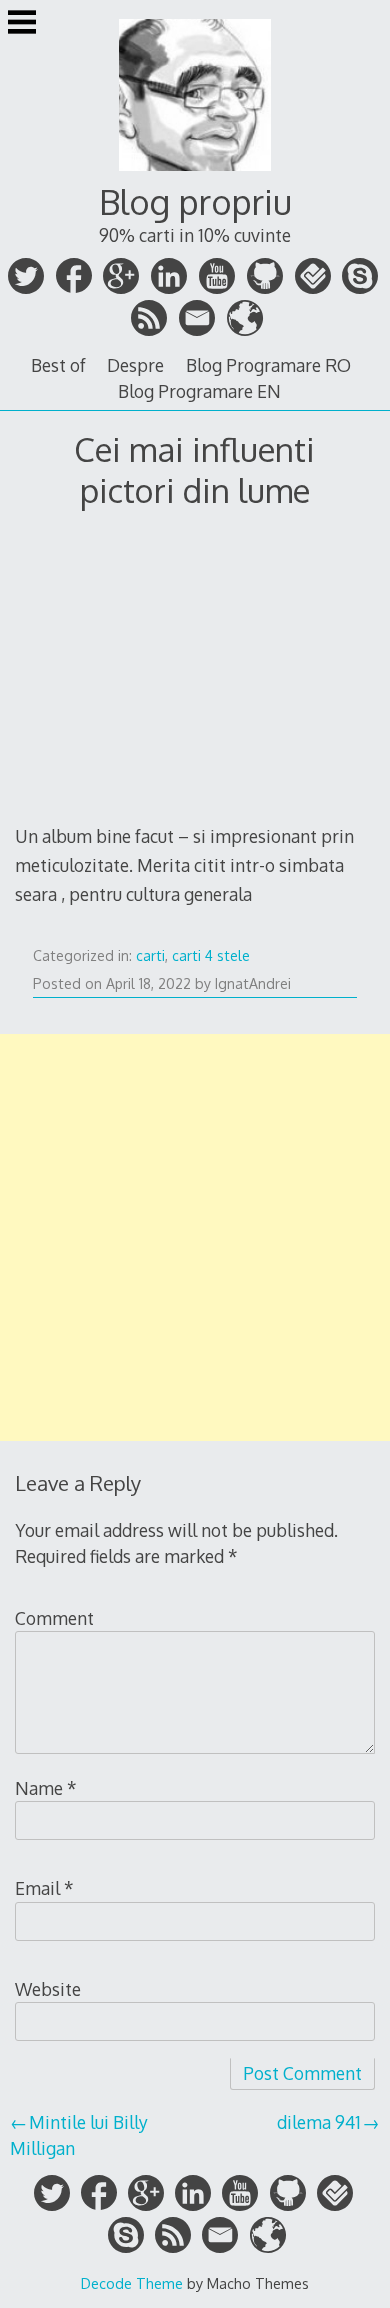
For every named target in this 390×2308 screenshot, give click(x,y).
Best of (58, 365)
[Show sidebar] (22, 24)
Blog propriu (195, 201)
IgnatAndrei (253, 983)
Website (48, 1989)
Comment (54, 1618)
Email (44, 1888)
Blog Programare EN (199, 391)
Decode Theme (132, 2283)
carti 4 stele (211, 955)
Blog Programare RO (268, 365)
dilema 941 (319, 2122)
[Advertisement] (195, 1237)
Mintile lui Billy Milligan (79, 2135)
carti (150, 955)
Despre (135, 365)
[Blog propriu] (195, 173)
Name (46, 1788)
